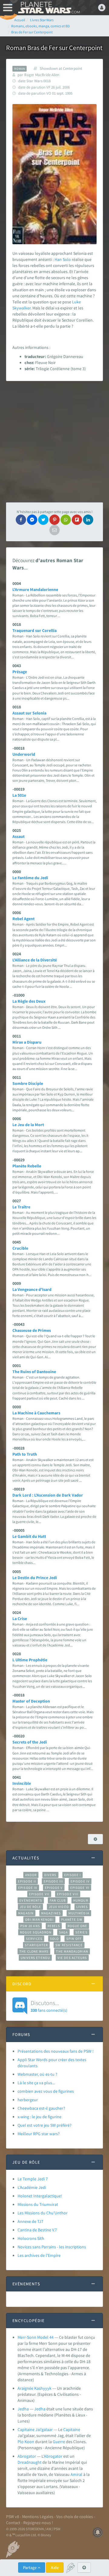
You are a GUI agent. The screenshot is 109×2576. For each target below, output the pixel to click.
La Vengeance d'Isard (32, 1289)
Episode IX (28, 1888)
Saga (63, 1932)
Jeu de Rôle (30, 1907)
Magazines (51, 1913)
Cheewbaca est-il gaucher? (41, 2108)
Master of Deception (31, 1701)
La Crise (20, 1619)
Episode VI (80, 1888)
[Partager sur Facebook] (21, 520)
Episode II (27, 1881)
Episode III (53, 1881)
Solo (67, 259)
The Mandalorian (72, 1951)
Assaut (18, 836)
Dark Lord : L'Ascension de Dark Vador (48, 1495)
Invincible (22, 1783)
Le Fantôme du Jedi (30, 878)
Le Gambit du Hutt (29, 1536)
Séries (81, 1932)
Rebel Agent (23, 919)
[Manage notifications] (98, 2532)
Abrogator (27, 2456)
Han (58, 259)
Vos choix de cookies (75, 2517)
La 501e (19, 795)
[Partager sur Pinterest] (54, 520)
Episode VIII (68, 1894)
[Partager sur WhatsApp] (66, 520)
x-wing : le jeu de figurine (40, 2117)
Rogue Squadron (36, 1932)
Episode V (54, 1888)
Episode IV (80, 1881)
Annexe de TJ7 (30, 2221)
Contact (13, 2523)
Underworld (24, 754)
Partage (30, 2568)
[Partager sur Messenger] (32, 520)
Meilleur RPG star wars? (39, 2134)
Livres (82, 1907)
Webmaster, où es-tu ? (37, 2074)
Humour (81, 1900)
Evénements (31, 1900)
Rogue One (77, 1926)
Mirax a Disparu (27, 1042)
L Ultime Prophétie (30, 1660)
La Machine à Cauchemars (36, 1413)
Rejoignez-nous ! (38, 2523)
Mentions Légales (38, 2517)
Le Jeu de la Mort (28, 1125)
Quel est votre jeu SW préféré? (45, 2125)
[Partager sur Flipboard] (77, 520)
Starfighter (36, 1945)
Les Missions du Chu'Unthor (43, 2213)
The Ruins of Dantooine (34, 1372)
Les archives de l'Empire (39, 2255)
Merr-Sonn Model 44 (36, 2337)
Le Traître (21, 1207)
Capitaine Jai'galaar (35, 2429)
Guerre (59, 2442)
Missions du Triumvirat (38, 2204)
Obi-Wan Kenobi (39, 1919)
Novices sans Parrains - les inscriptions (52, 2247)
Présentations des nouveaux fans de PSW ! (56, 2051)
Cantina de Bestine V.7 (37, 2230)
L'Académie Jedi (32, 2187)
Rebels (54, 1926)
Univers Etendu (35, 1958)
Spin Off (74, 1939)
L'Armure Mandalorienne (35, 589)
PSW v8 (13, 2517)
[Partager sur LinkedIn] (88, 520)
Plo (21, 2442)
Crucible (20, 1248)
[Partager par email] (54, 530)
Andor (31, 1875)
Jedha (23, 2409)
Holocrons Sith (31, 2238)
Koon (29, 2442)
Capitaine (72, 2429)
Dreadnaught (30, 2462)
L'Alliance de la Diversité (35, 960)
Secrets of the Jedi (30, 1742)
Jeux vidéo (59, 1907)
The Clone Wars (34, 1951)
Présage (20, 672)
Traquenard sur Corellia (35, 630)
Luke (76, 302)
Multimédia (79, 1913)
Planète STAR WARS (48, 8)
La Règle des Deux (29, 1001)
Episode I (73, 1875)
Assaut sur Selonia (29, 713)
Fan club (58, 1900)
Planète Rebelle (27, 1166)
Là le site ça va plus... (36, 2083)
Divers (50, 1875)
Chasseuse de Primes (32, 1330)
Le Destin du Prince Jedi (35, 1578)
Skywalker (21, 308)
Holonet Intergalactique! (40, 2196)
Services (34, 1939)
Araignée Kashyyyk (35, 2388)
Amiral (76, 2474)
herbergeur (28, 2100)
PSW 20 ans (30, 1926)
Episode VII (39, 1894)
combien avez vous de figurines (46, 2091)
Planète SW (72, 1919)
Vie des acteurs (72, 1958)
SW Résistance (69, 1945)
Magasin (26, 1913)
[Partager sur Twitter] (43, 520)
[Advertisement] (54, 442)
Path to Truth (25, 1454)
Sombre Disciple (28, 1083)
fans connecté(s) (49, 2006)
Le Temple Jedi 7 (33, 2179)
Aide (55, 2568)
